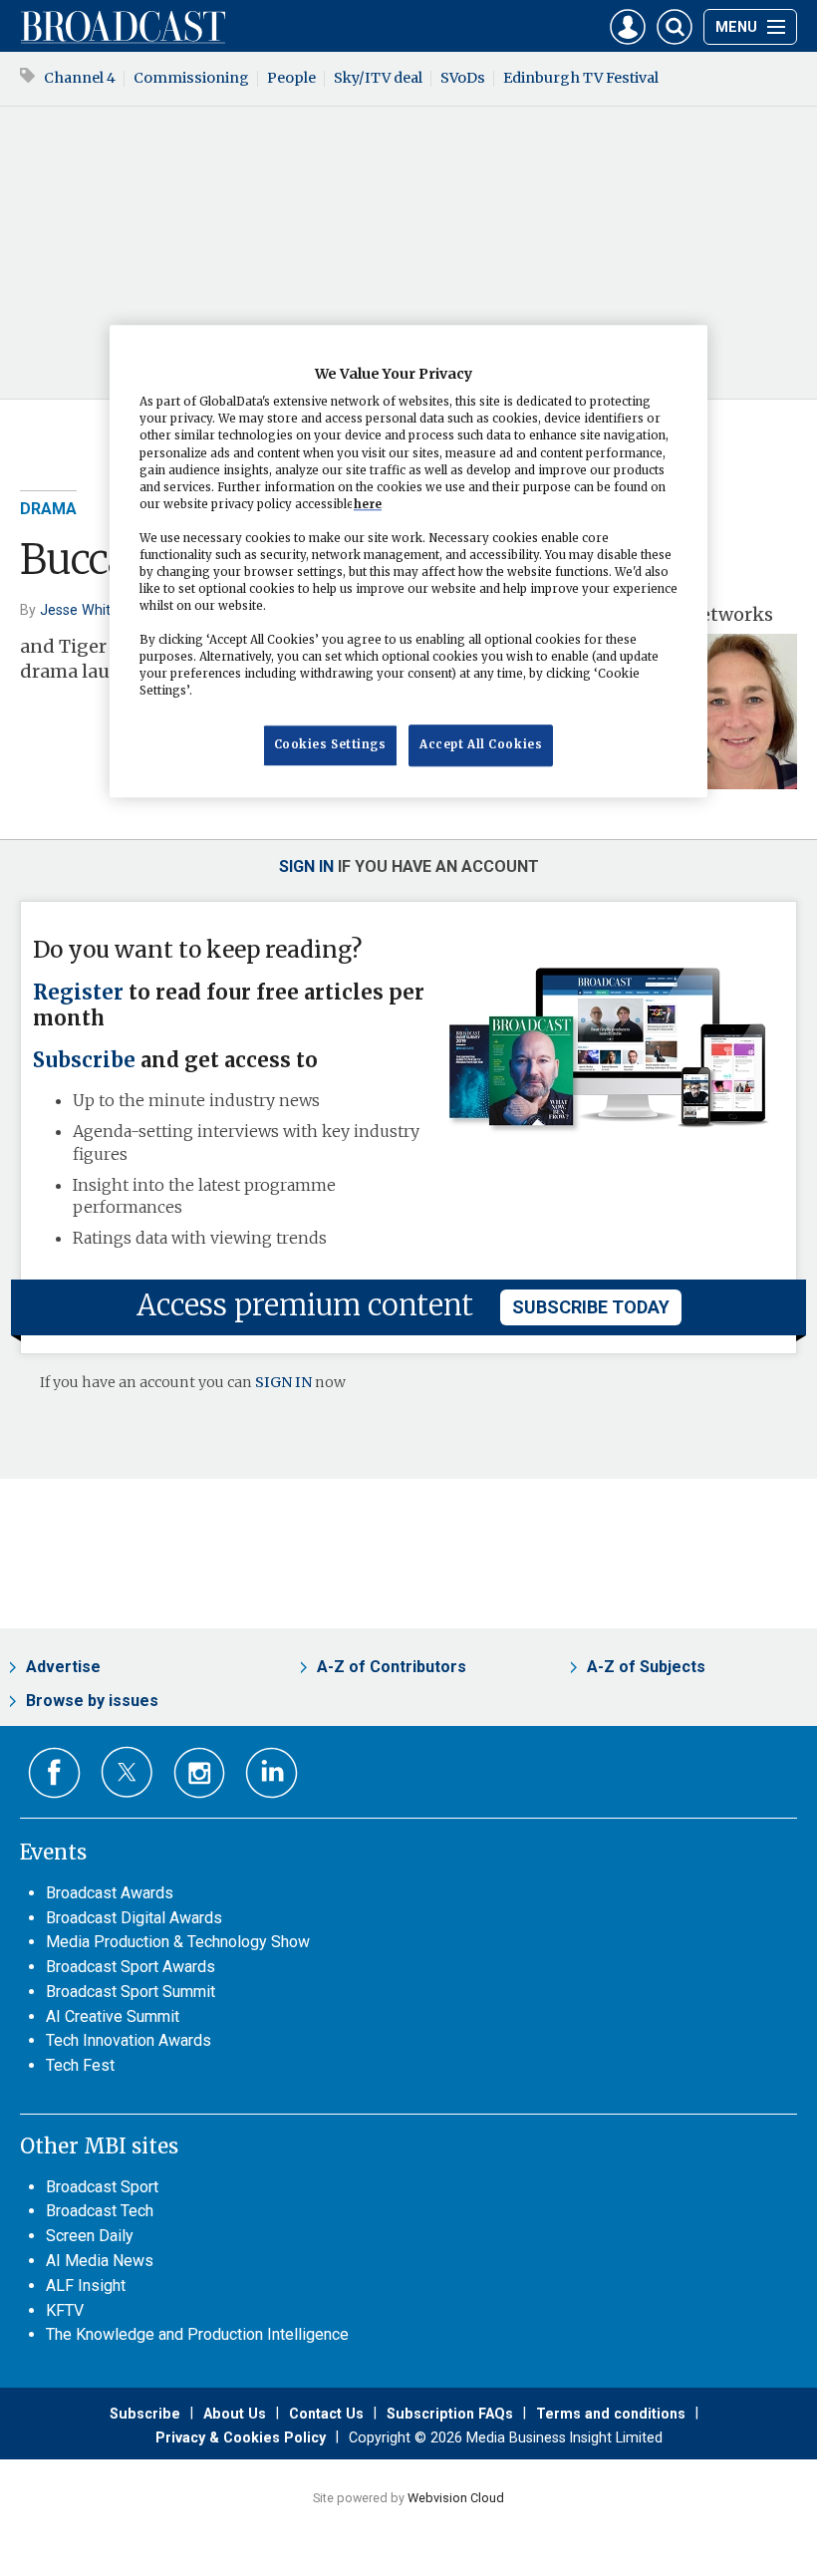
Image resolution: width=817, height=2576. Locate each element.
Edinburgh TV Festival (581, 78)
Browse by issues (92, 1701)
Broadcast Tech (100, 2211)
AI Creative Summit (113, 2016)
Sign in (306, 866)
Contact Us (326, 2414)
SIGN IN (283, 1382)
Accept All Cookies (481, 745)
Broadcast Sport (102, 2187)
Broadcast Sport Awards (131, 1967)
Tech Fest (80, 2065)
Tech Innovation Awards (129, 2040)
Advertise (63, 1667)
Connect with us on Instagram (200, 1773)
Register (78, 993)
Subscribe (84, 1060)
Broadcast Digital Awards (134, 1918)
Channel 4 (80, 78)
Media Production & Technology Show (178, 1942)
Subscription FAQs (450, 2414)
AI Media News (100, 2261)
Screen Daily (90, 2236)
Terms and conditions (611, 2414)
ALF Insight (86, 2286)
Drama (48, 509)
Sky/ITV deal (378, 78)
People (291, 78)
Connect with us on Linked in (272, 1773)
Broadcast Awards (110, 1893)
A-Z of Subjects (646, 1667)
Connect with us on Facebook (54, 1773)
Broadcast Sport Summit (131, 1992)
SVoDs (463, 78)
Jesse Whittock (90, 610)
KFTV (65, 2310)
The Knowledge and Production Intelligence (197, 2334)
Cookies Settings (330, 745)
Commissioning (191, 78)
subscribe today (591, 1307)
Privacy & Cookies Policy (241, 2437)
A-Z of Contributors (392, 1667)
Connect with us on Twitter (127, 1772)
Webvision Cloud (456, 2498)
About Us (235, 2414)
